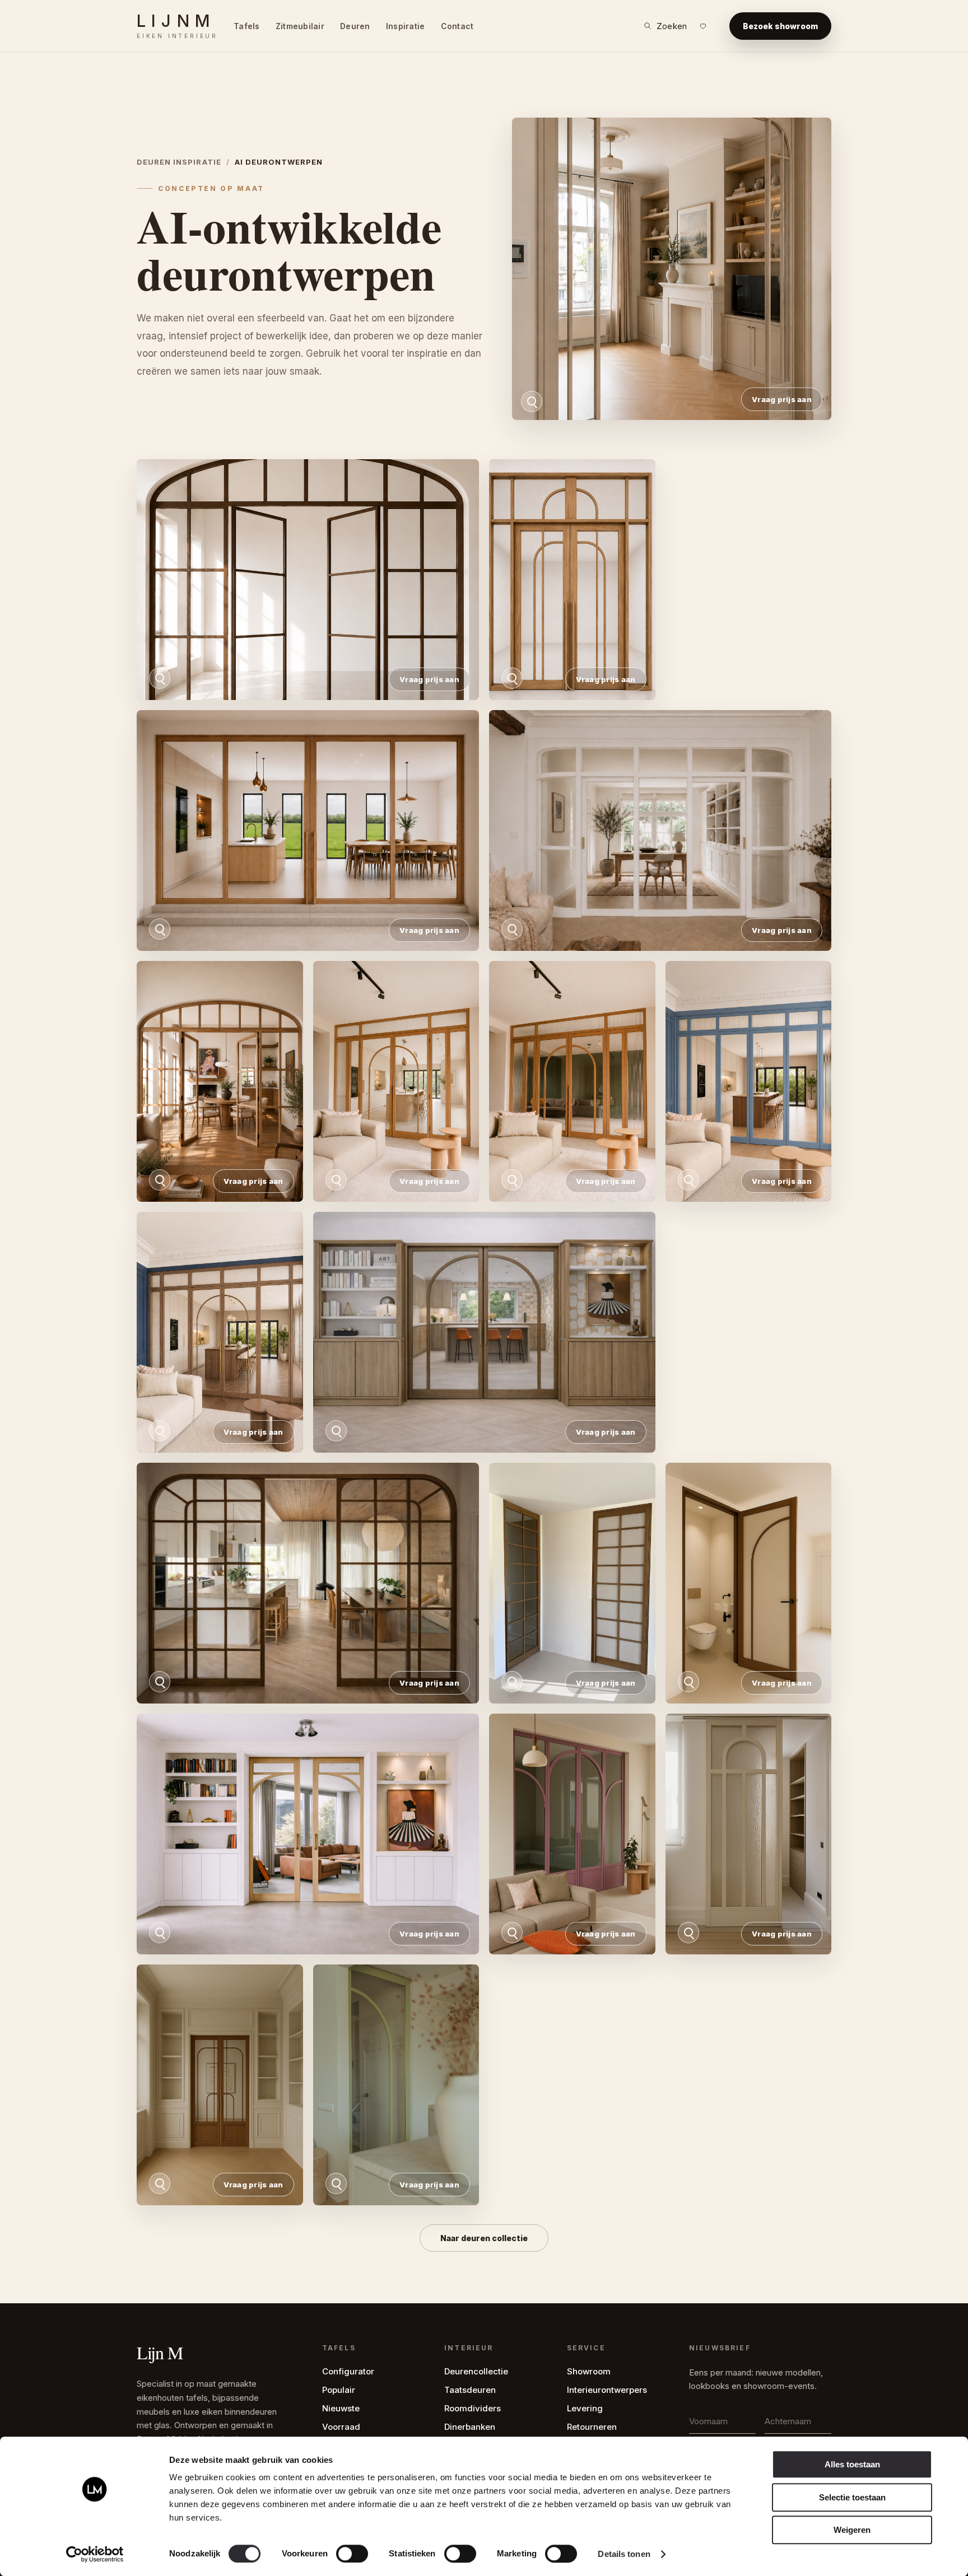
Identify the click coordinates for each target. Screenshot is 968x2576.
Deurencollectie (476, 2371)
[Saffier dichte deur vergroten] (749, 1583)
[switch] (352, 2554)
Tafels (247, 26)
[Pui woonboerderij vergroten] (308, 830)
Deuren (355, 26)
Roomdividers (473, 2408)
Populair (339, 2390)
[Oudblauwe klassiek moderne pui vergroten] (749, 1081)
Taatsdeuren (470, 2390)
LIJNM (177, 26)
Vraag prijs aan (782, 399)
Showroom (589, 2371)
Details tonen (624, 2554)
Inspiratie (406, 26)
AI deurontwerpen (279, 162)
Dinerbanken (470, 2427)
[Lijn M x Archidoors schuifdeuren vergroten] (308, 1583)
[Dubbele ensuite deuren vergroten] (220, 2085)
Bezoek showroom (780, 26)
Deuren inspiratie (179, 162)
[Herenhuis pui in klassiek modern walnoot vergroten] (220, 1332)
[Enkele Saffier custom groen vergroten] (396, 2085)
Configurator (348, 2371)
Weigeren (852, 2530)
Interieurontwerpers (607, 2390)
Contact (457, 26)
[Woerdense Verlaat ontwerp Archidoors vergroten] (396, 1081)
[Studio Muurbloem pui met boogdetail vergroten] (572, 580)
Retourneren (592, 2427)
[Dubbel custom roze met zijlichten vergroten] (572, 1834)
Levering (585, 2408)
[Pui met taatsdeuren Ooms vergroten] (308, 580)
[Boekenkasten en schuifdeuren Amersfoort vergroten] (484, 1332)
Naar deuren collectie (484, 2238)
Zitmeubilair (300, 26)
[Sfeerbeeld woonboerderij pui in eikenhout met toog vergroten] (220, 1081)
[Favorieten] (703, 26)
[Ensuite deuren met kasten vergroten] (308, 1834)
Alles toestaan (852, 2464)
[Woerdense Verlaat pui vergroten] (572, 1081)
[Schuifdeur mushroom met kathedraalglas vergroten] (749, 1834)
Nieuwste (341, 2408)
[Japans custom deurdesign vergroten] (572, 1583)
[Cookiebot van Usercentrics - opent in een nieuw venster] (95, 2554)
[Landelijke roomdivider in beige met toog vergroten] (672, 269)
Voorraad (341, 2427)
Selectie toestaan (852, 2497)
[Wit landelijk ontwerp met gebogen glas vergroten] (660, 830)
